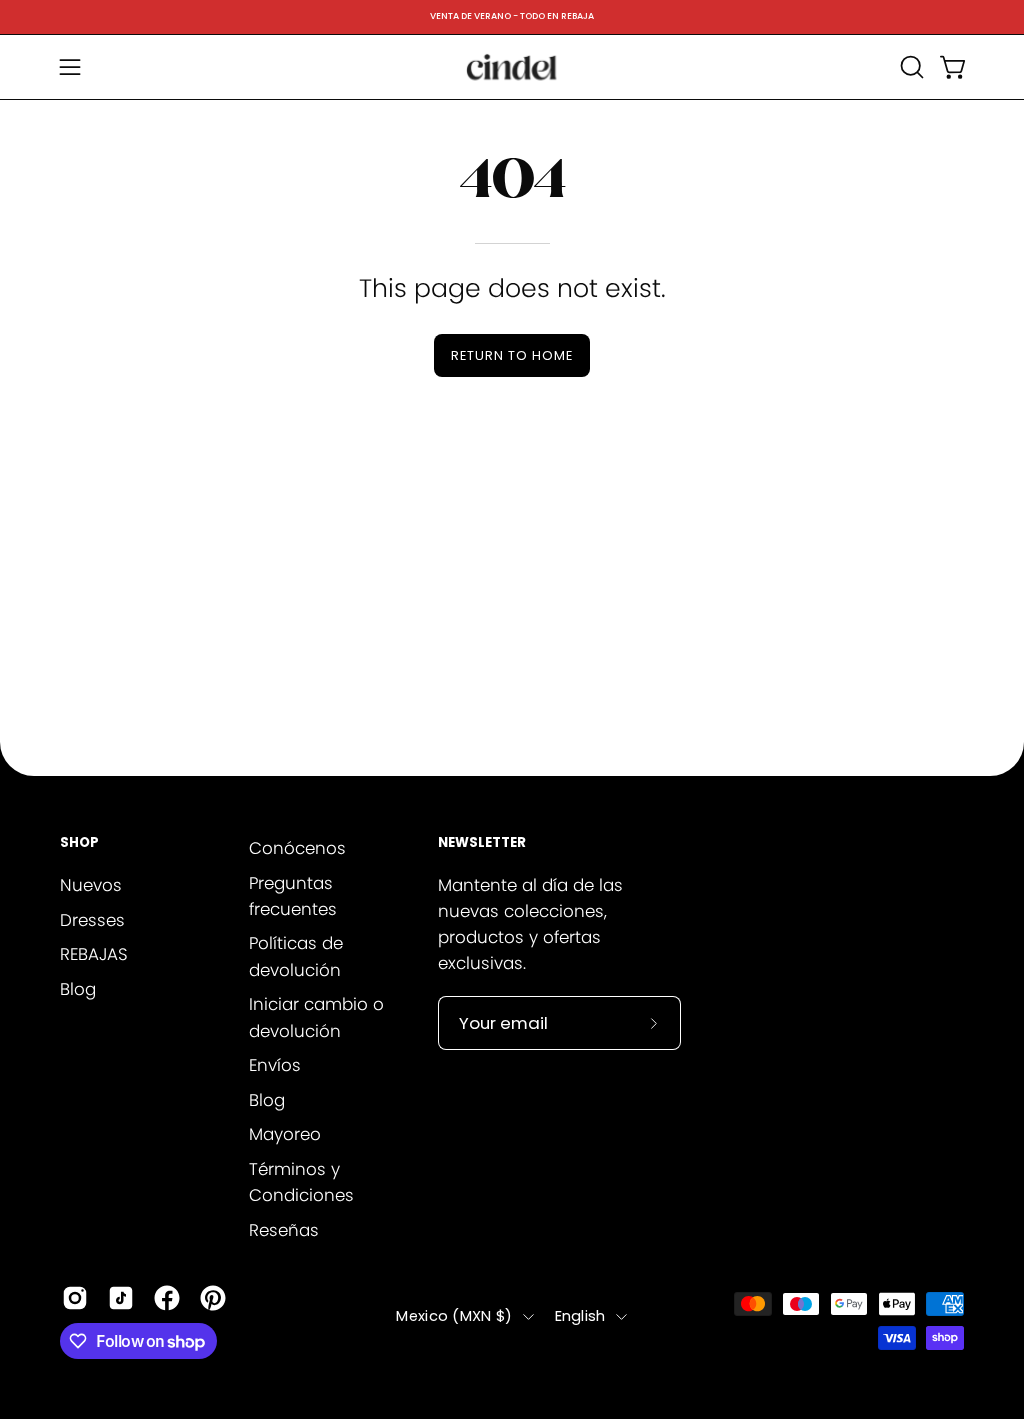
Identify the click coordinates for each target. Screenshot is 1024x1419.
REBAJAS (94, 954)
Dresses (92, 919)
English (580, 1316)
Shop (79, 843)
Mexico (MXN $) (454, 1316)
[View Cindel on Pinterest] (213, 1298)
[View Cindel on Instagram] (75, 1298)
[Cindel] (512, 67)
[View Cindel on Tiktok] (121, 1298)
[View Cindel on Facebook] (167, 1298)
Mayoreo (285, 1134)
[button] (910, 67)
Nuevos (91, 885)
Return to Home (511, 355)
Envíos (275, 1065)
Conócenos (297, 848)
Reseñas (284, 1230)
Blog (78, 988)
